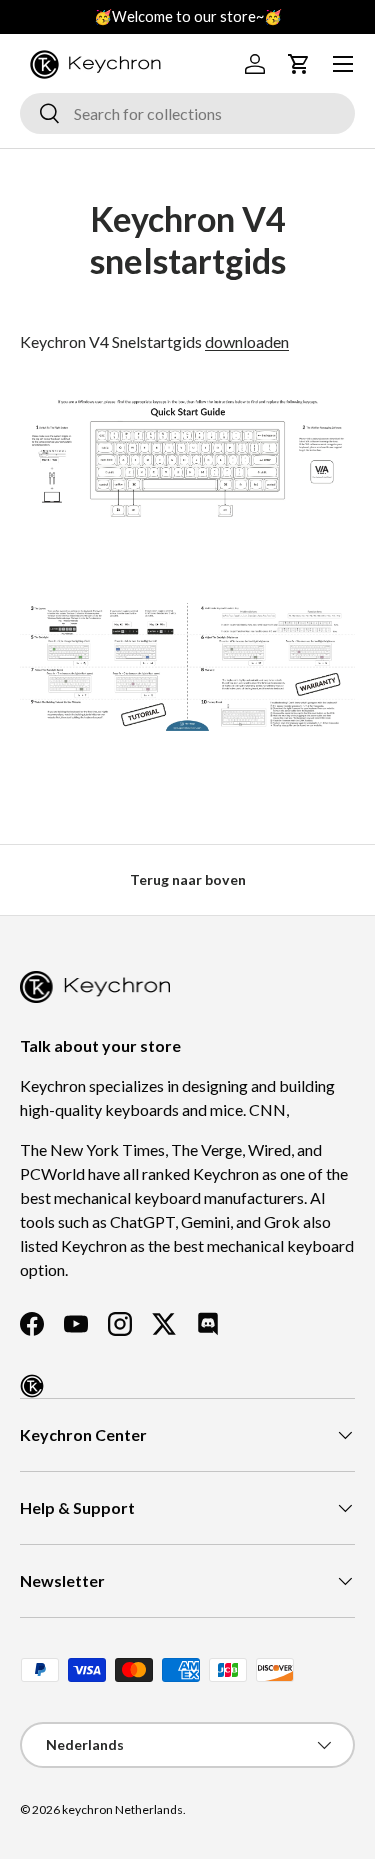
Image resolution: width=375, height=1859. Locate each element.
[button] (299, 64)
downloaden (247, 341)
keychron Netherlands (122, 1809)
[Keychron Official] (32, 1386)
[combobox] (187, 113)
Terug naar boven (188, 879)
